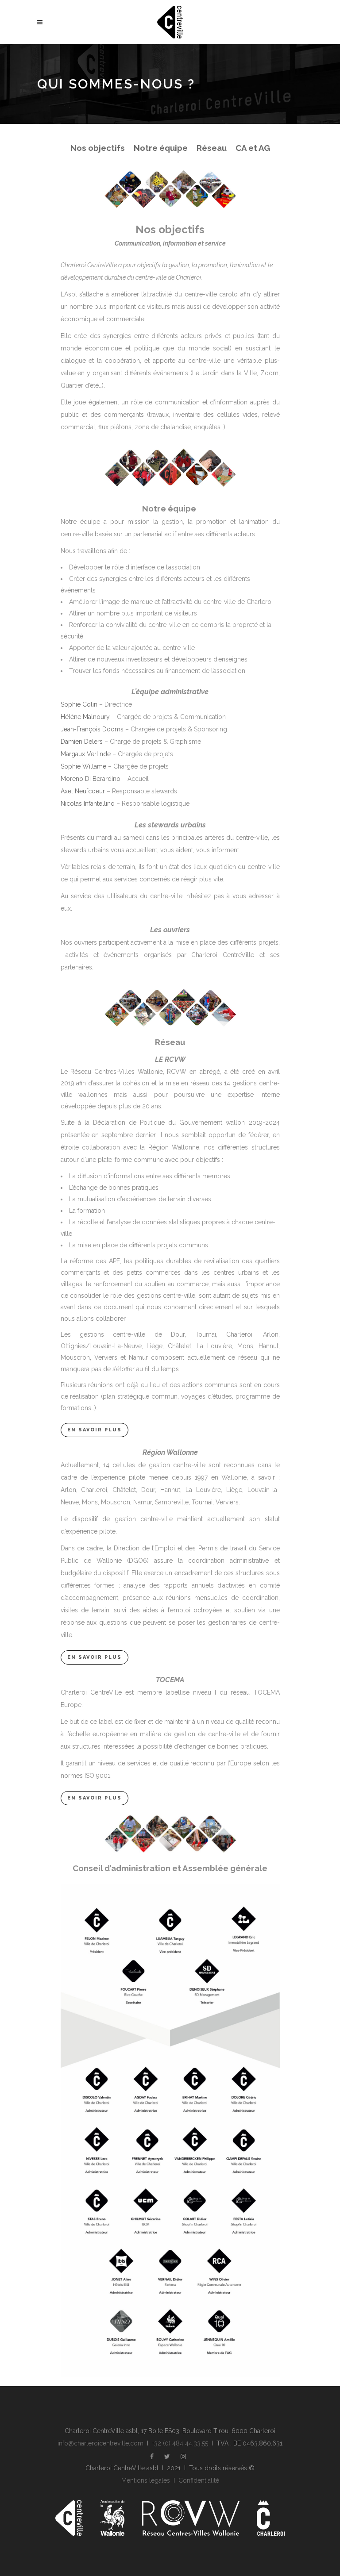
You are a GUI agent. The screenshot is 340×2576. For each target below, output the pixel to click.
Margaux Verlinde (87, 754)
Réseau (212, 148)
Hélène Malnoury (85, 717)
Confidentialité (199, 2480)
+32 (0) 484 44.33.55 (180, 2443)
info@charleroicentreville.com (100, 2443)
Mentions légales (146, 2480)
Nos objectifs (98, 148)
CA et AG (253, 148)
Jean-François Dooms (93, 729)
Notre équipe (161, 148)
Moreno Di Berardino (91, 779)
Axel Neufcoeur (83, 791)
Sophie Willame (83, 766)
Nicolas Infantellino (88, 804)
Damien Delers (82, 742)
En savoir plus (95, 1430)
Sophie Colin (79, 704)
